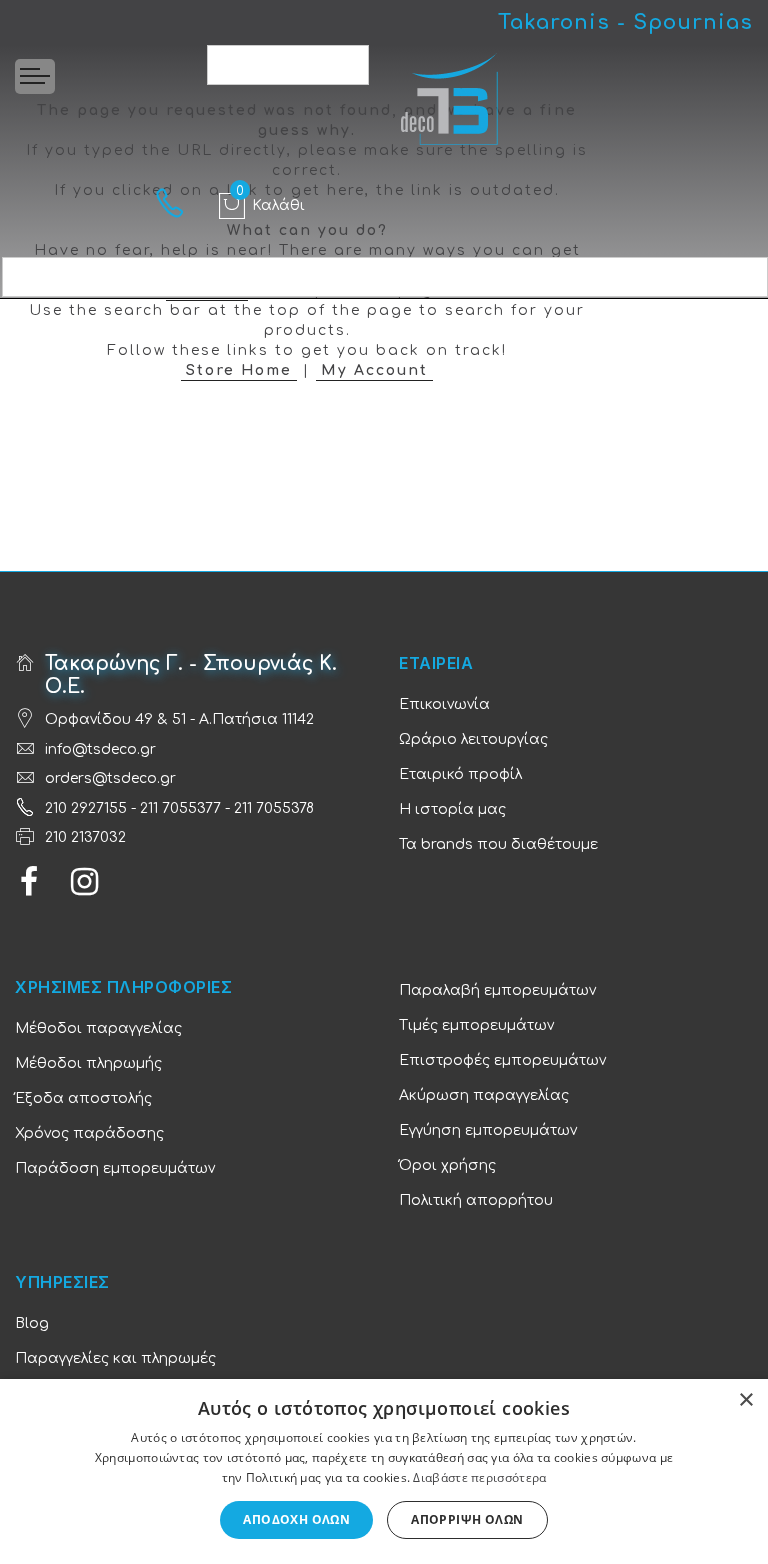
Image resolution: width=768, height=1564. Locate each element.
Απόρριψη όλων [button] (467, 1519)
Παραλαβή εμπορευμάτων (497, 990)
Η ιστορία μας (452, 809)
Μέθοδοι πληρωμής (88, 1063)
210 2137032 (85, 837)
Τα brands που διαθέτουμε (498, 844)
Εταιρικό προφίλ (460, 774)
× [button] (745, 1400)
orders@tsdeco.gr (110, 778)
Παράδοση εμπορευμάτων (115, 1168)
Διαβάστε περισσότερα (479, 1477)
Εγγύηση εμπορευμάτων (488, 1130)
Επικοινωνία (444, 704)
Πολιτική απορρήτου (476, 1200)
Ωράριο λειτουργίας (473, 739)
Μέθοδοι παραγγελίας (98, 1028)
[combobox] (288, 65)
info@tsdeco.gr (100, 749)
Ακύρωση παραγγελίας (484, 1095)
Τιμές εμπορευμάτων (476, 1025)
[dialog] (384, 1471)
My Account (374, 370)
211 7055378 (274, 808)
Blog (32, 1323)
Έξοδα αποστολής (83, 1098)
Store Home (239, 370)
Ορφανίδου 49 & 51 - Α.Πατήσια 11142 (179, 719)
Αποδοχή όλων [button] (296, 1519)
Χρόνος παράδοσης (89, 1133)
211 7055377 (180, 808)
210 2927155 (86, 808)
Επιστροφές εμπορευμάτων (502, 1060)
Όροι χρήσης (447, 1165)
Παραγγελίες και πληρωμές (115, 1358)
